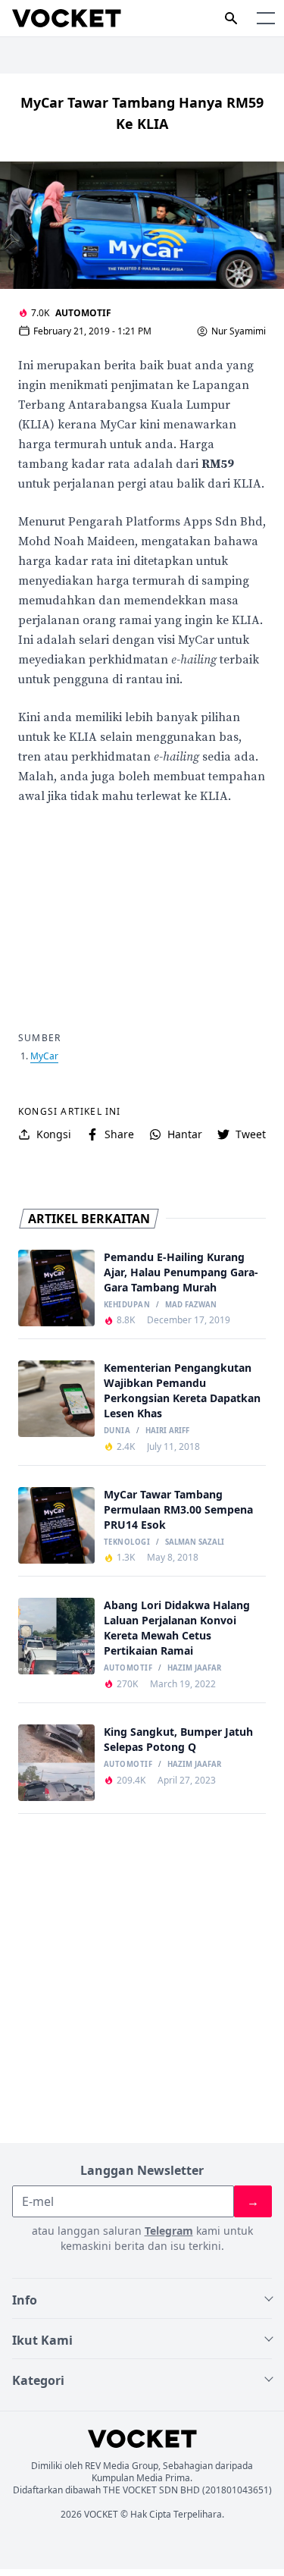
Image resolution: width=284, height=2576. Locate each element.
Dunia (117, 1431)
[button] (266, 18)
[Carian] (231, 18)
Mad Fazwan (191, 1305)
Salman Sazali (195, 1542)
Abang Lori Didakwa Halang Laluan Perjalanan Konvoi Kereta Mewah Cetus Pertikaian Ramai (177, 1628)
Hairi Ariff (167, 1431)
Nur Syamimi (239, 331)
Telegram (169, 2231)
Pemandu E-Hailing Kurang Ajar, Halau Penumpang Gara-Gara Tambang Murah (181, 1272)
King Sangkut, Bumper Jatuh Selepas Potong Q (178, 1739)
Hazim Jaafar (194, 1668)
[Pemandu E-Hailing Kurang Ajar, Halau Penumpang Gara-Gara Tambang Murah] (56, 1288)
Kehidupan (127, 1305)
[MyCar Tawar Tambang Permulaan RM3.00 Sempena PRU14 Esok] (56, 1525)
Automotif (83, 313)
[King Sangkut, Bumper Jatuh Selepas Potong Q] (56, 1763)
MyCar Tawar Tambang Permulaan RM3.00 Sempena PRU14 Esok (178, 1509)
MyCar (44, 1056)
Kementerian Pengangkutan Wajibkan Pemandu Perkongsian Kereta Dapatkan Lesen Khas (182, 1390)
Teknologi (127, 1542)
